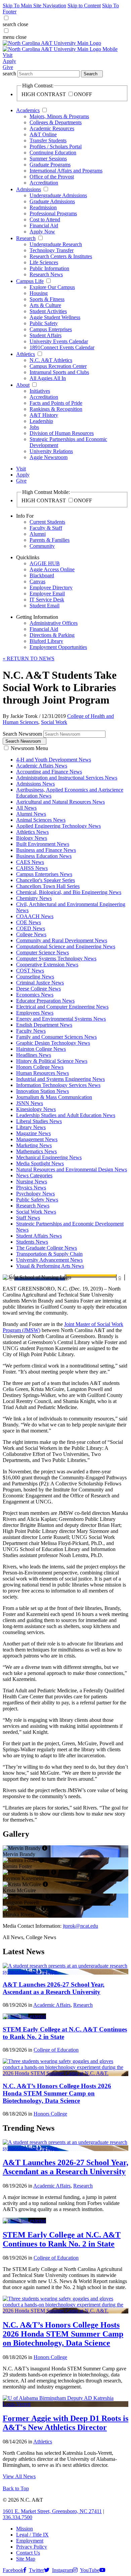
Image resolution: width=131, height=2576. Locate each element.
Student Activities (48, 311)
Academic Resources (52, 128)
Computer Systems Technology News (56, 959)
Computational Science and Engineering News (66, 946)
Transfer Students (48, 140)
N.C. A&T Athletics (51, 360)
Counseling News (35, 977)
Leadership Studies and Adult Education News (66, 1115)
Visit (8, 55)
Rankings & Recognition (56, 409)
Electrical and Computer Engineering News (62, 1007)
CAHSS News (32, 868)
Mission (25, 2529)
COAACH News (35, 916)
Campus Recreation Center (58, 366)
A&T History (44, 415)
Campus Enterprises (51, 329)
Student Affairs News (39, 1236)
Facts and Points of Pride (56, 403)
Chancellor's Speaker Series (46, 880)
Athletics (26, 354)
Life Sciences (44, 262)
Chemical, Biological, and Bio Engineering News (69, 892)
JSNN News (30, 1103)
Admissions (29, 189)
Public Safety (44, 323)
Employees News (35, 1013)
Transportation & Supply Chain (49, 1254)
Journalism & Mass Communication (54, 1097)
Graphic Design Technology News (53, 1043)
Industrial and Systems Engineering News (60, 1079)
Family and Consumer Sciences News (56, 1037)
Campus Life (30, 281)
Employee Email (47, 594)
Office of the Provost (52, 177)
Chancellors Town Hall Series (48, 886)
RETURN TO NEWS (29, 658)
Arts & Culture (45, 305)
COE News (29, 922)
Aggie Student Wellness (55, 317)
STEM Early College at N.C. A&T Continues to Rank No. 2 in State (62, 2239)
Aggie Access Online (52, 569)
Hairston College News (41, 1049)
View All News (19, 2476)
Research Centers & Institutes (61, 256)
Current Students (47, 522)
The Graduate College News (47, 1248)
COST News (30, 971)
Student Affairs (46, 335)
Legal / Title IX (32, 2535)
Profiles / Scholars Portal (56, 146)
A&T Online (43, 134)
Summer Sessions (48, 159)
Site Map (26, 2559)
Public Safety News (37, 1200)
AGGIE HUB (45, 563)
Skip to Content (84, 6)
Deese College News (38, 989)
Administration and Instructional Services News (67, 778)
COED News (31, 928)
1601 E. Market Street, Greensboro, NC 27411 (52, 2511)
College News (31, 934)
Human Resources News (42, 1073)
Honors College (50, 2114)
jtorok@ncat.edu (80, 1926)
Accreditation (44, 183)
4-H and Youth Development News (54, 760)
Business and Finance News (46, 850)
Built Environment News (43, 844)
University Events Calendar (59, 341)
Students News (32, 1242)
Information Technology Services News (58, 1085)
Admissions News (35, 784)
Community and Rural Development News (62, 940)
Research (26, 238)
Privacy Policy (32, 2547)
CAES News (30, 862)
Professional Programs (53, 213)
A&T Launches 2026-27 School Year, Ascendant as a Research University (54, 1988)
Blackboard (42, 575)
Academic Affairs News (42, 766)
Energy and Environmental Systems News (61, 1019)
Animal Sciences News (41, 820)
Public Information (49, 268)
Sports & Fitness (47, 299)
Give (8, 67)
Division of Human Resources (62, 433)
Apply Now (42, 232)
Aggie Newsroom (49, 457)
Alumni (38, 534)
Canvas (37, 581)
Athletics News (32, 832)
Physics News (31, 1188)
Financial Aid (44, 226)
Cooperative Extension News (47, 965)
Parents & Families (50, 540)
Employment (30, 2541)
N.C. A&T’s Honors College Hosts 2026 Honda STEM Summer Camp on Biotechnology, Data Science (57, 2093)
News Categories (34, 1175)
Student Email (45, 606)
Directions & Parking (52, 635)
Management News (37, 1139)
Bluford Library (46, 641)
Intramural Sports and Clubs (59, 372)
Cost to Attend (45, 219)
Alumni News (31, 814)
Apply (9, 61)
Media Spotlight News (40, 1163)
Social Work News (36, 1212)
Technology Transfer (52, 250)
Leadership (41, 421)
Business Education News (44, 856)
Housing (39, 293)
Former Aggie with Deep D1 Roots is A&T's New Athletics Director (65, 2423)
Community (42, 546)
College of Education (56, 2050)
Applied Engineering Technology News (58, 826)
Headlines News (34, 1055)
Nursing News (32, 1182)
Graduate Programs (50, 165)
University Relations (51, 451)
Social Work (54, 722)
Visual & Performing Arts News (50, 1266)
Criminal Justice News (40, 983)
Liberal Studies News (39, 1121)
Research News (46, 274)
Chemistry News (34, 898)
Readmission (43, 207)
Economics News (35, 995)
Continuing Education (53, 153)
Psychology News (35, 1194)
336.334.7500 (17, 2517)
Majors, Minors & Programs (59, 116)
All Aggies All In (48, 378)
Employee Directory (51, 587)
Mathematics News (36, 1151)
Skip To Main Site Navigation (34, 6)
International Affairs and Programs (66, 171)
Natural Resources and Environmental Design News (72, 1169)
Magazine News (33, 1133)
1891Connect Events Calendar (62, 347)
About (23, 385)
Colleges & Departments (56, 122)
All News (26, 808)
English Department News (44, 1025)
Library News (31, 1127)
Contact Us (28, 2553)
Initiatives (40, 391)
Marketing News (34, 1145)
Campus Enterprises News (44, 874)
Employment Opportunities (58, 647)
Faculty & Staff (46, 528)
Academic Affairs (52, 2005)
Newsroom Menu (29, 748)
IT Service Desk (47, 600)
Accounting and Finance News (49, 772)
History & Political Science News (52, 1061)
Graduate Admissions (52, 201)
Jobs (34, 427)
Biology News (32, 838)
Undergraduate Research (56, 244)
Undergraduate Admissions (58, 195)
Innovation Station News (42, 1091)
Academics (28, 110)
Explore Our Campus (52, 287)
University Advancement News (49, 1260)
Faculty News (31, 1031)
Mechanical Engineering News (49, 1157)
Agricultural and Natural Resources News (60, 802)
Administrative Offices (54, 623)
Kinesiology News (36, 1109)
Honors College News (40, 1067)
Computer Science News (42, 952)
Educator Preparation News (45, 1001)
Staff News (28, 1218)
